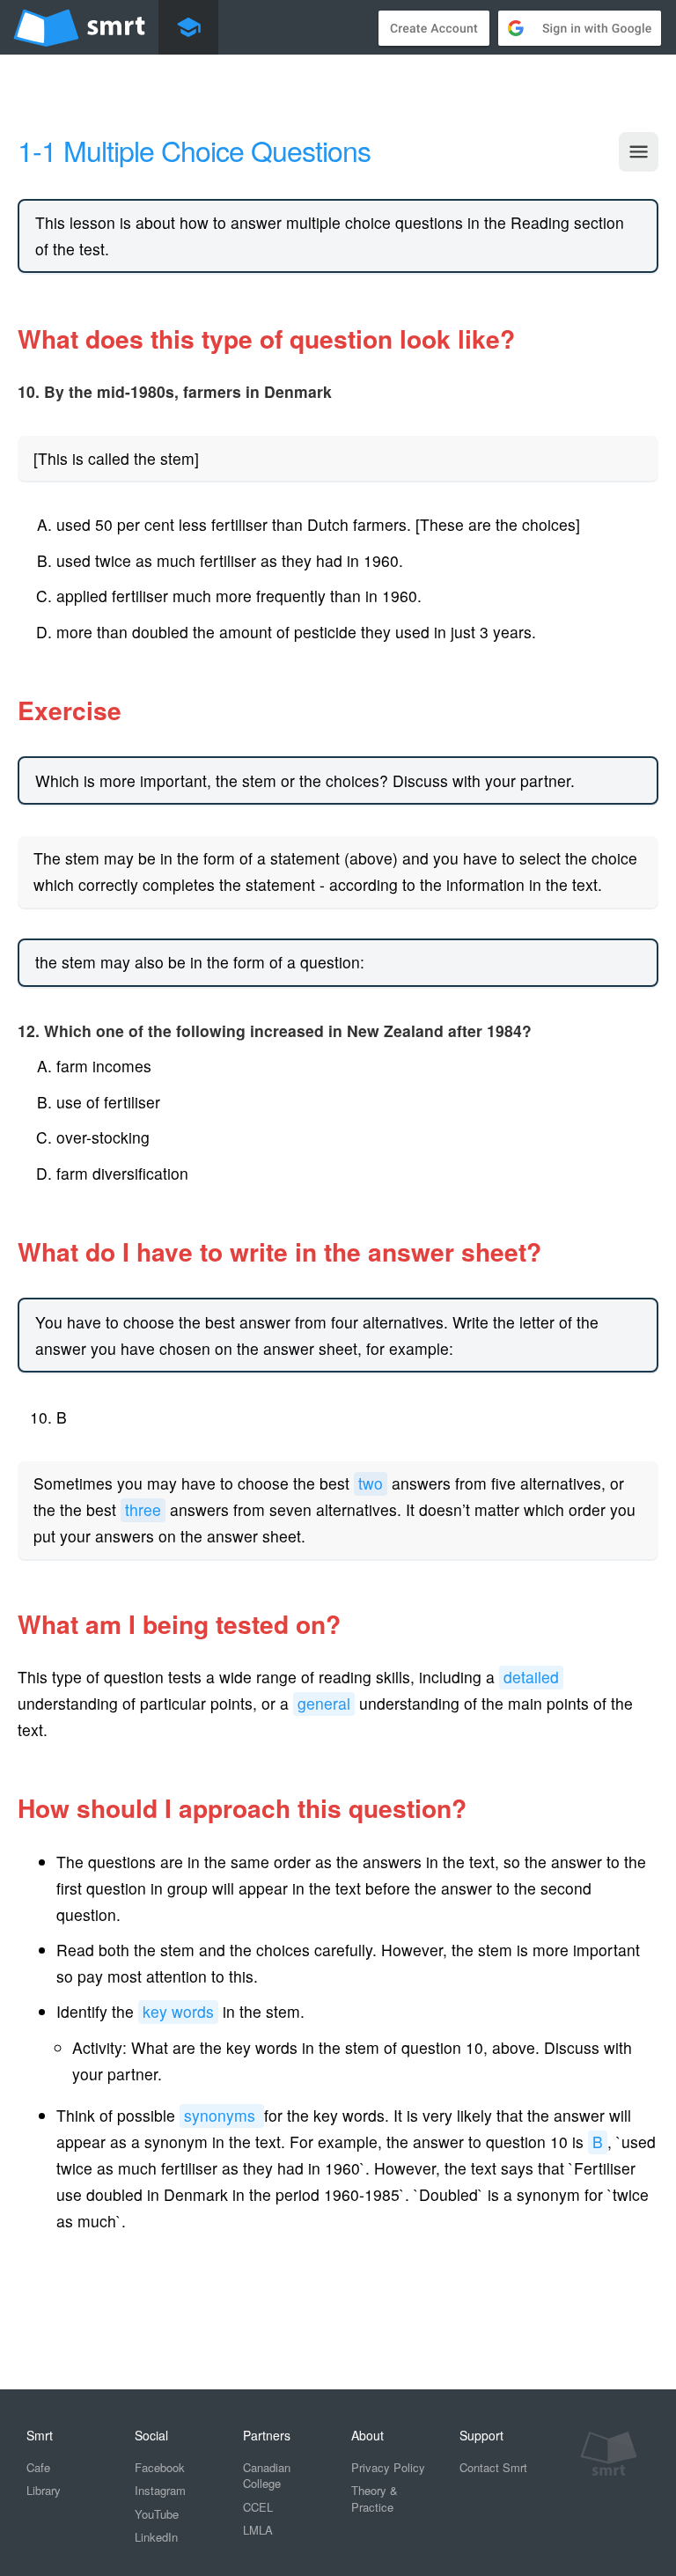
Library (44, 2490)
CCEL (258, 2507)
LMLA (258, 2530)
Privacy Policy (388, 2467)
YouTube (157, 2514)
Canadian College (267, 2476)
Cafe (38, 2467)
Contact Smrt (493, 2467)
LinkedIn (156, 2537)
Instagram (160, 2490)
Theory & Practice (375, 2499)
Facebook (160, 2467)
